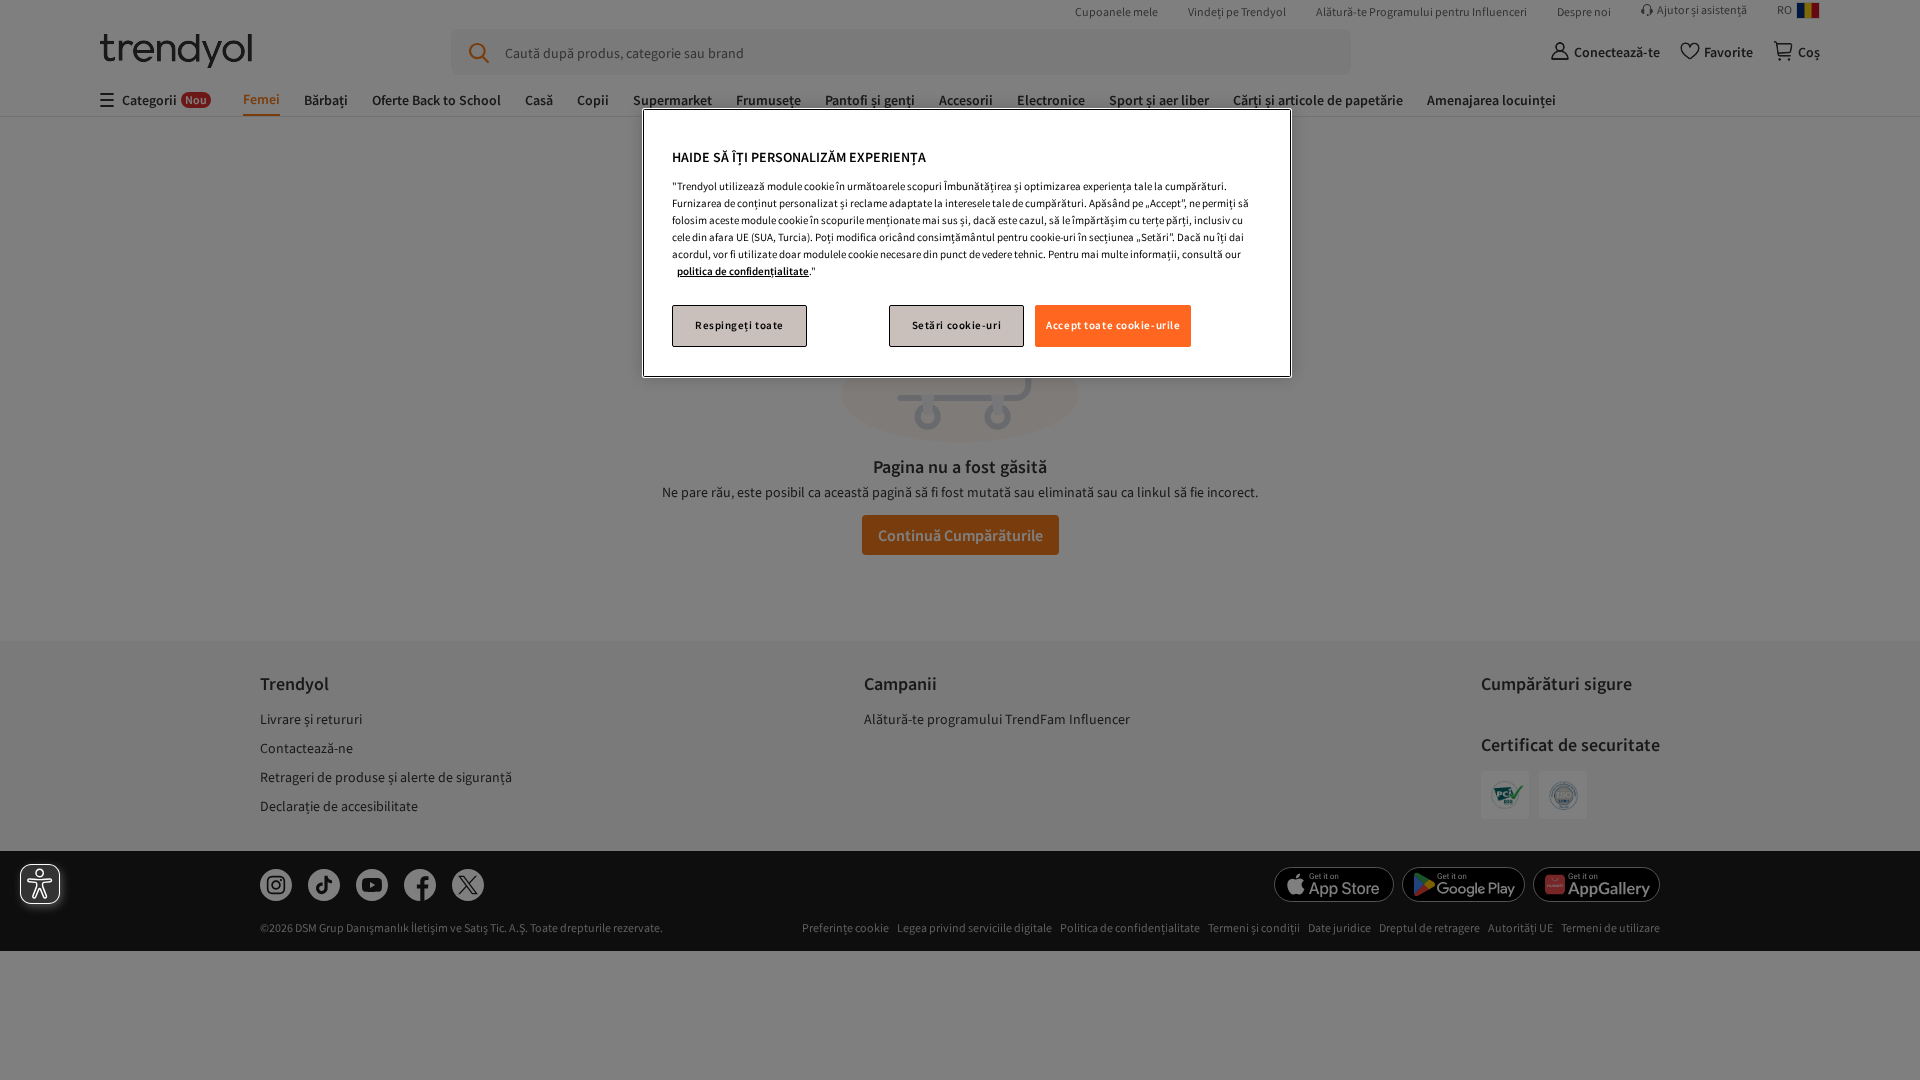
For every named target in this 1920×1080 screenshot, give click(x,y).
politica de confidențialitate (743, 271)
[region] (967, 243)
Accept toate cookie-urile (1113, 325)
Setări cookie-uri (957, 325)
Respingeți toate (739, 325)
